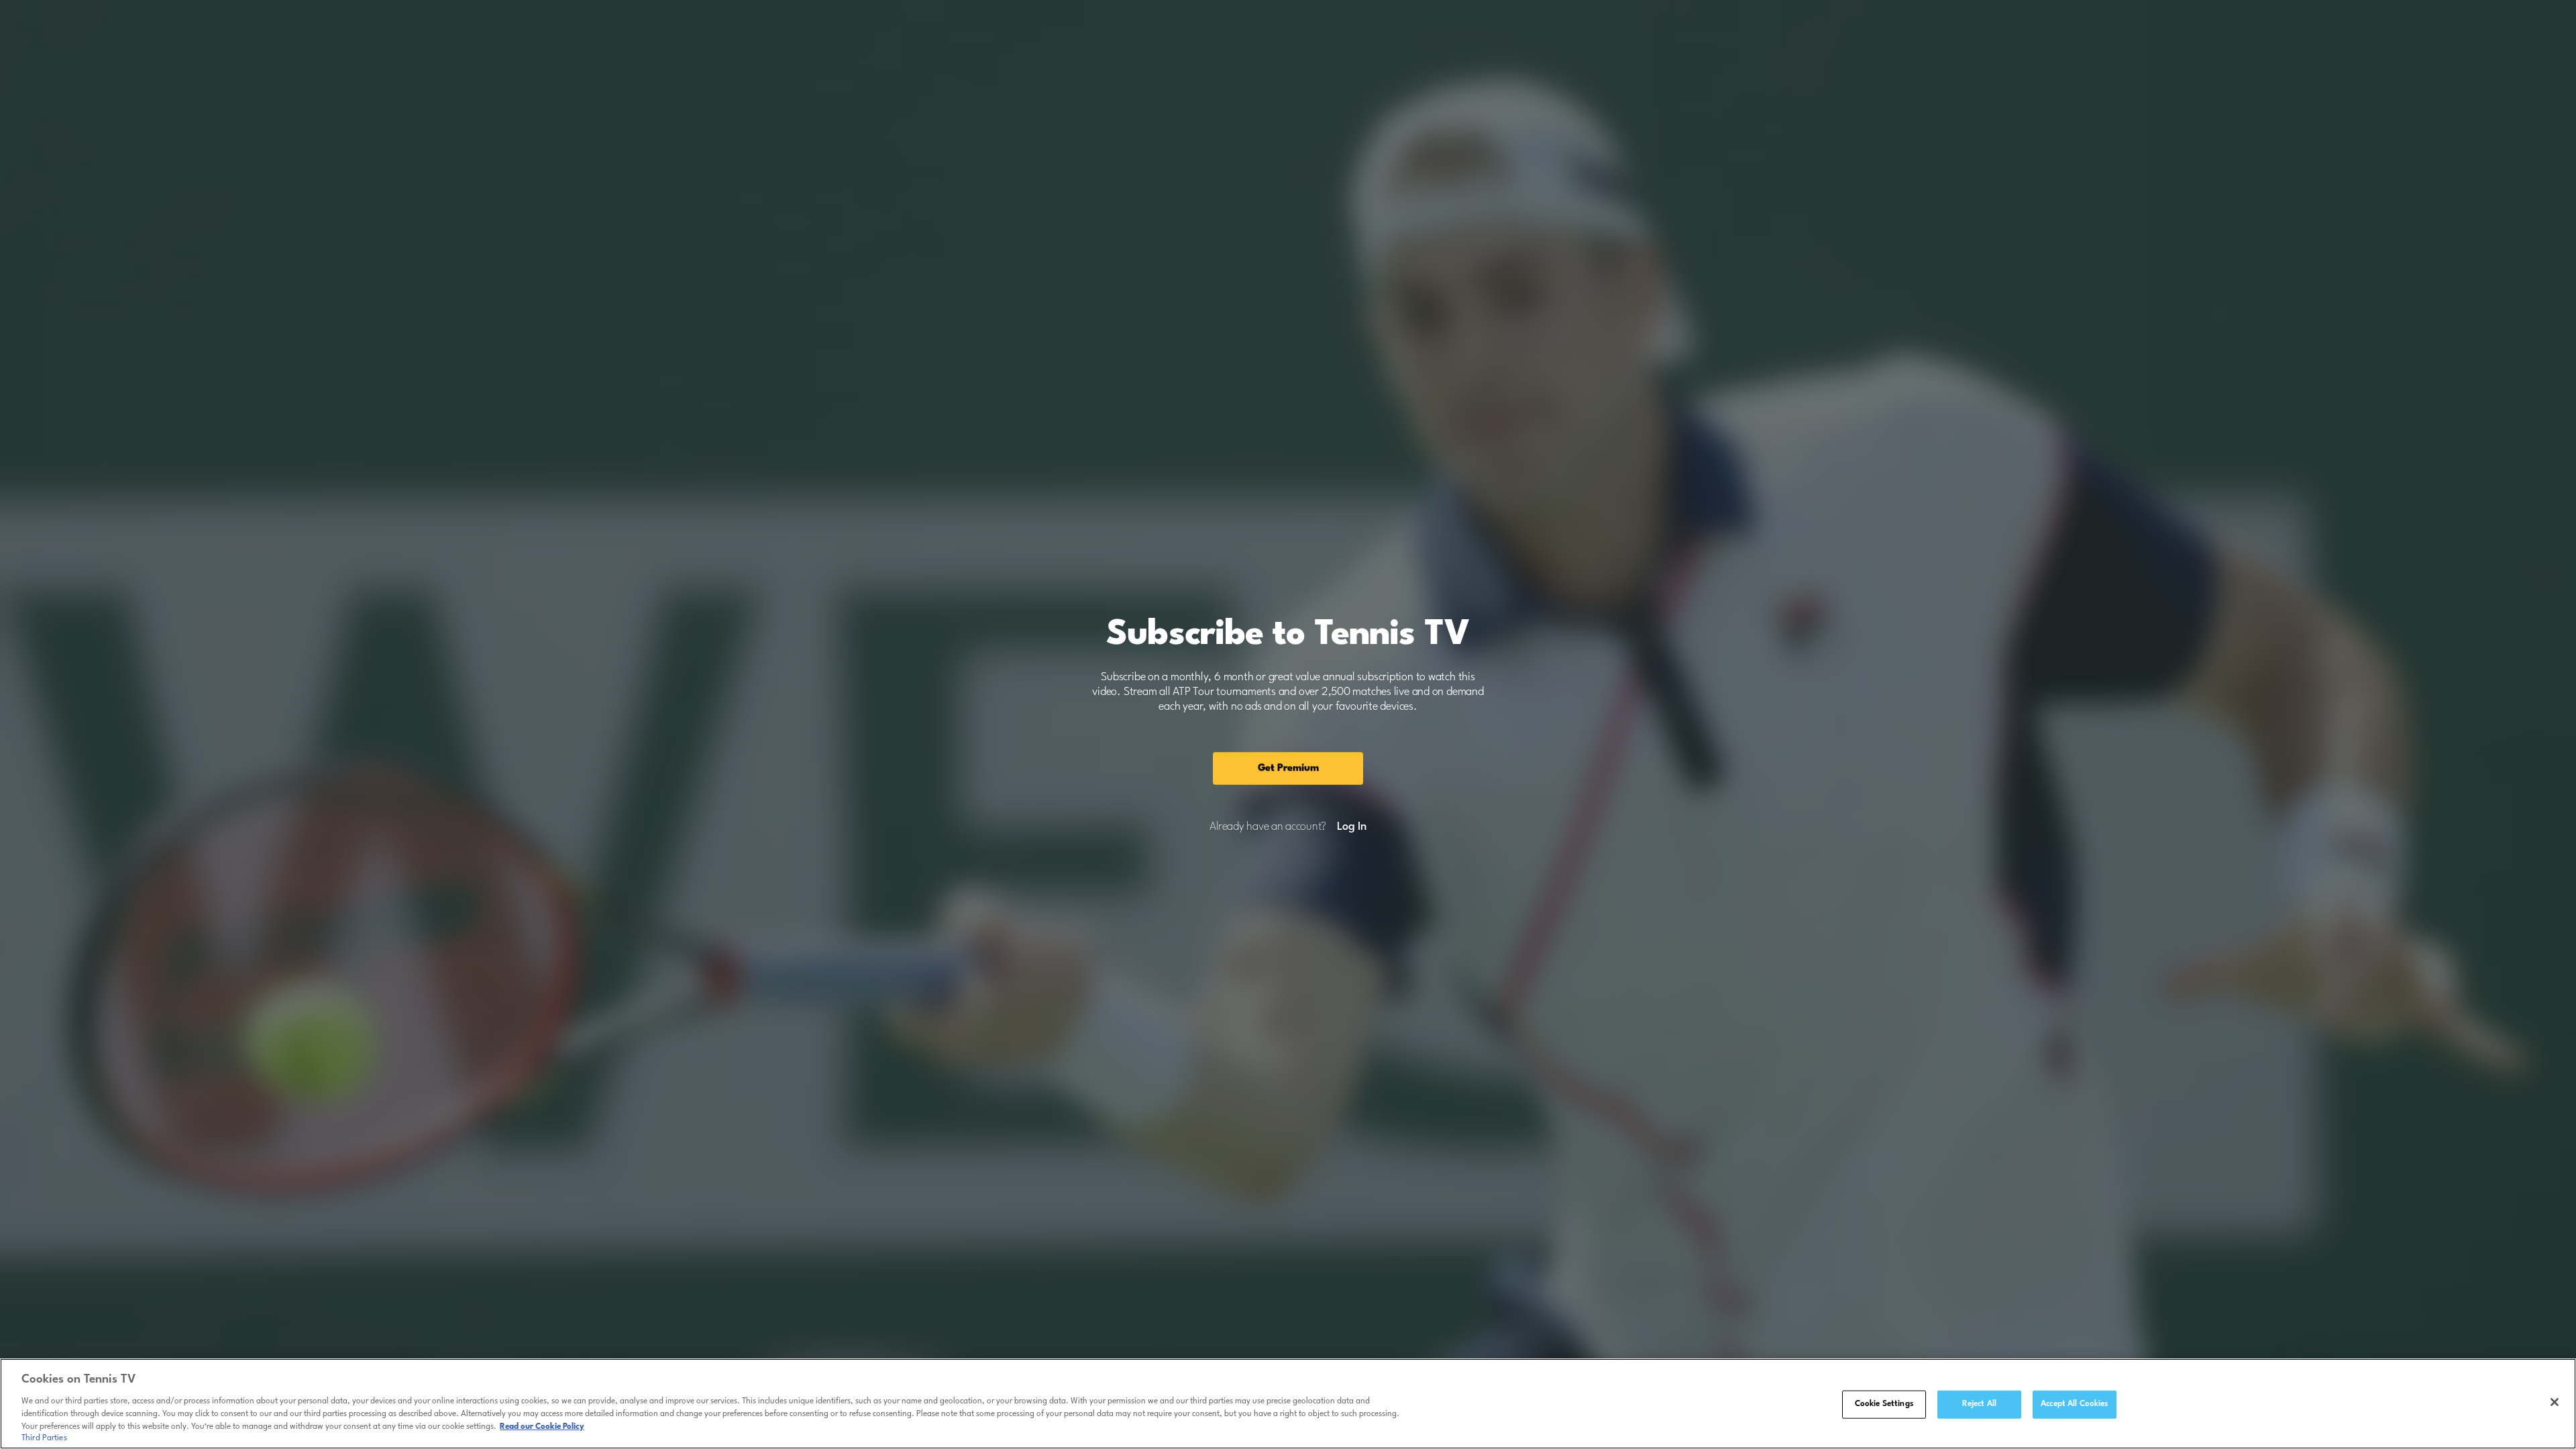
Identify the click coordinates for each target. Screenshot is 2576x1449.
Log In (1351, 827)
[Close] (2555, 1402)
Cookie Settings (1884, 1404)
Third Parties (44, 1438)
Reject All (1979, 1404)
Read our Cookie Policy (542, 1427)
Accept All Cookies (2074, 1404)
